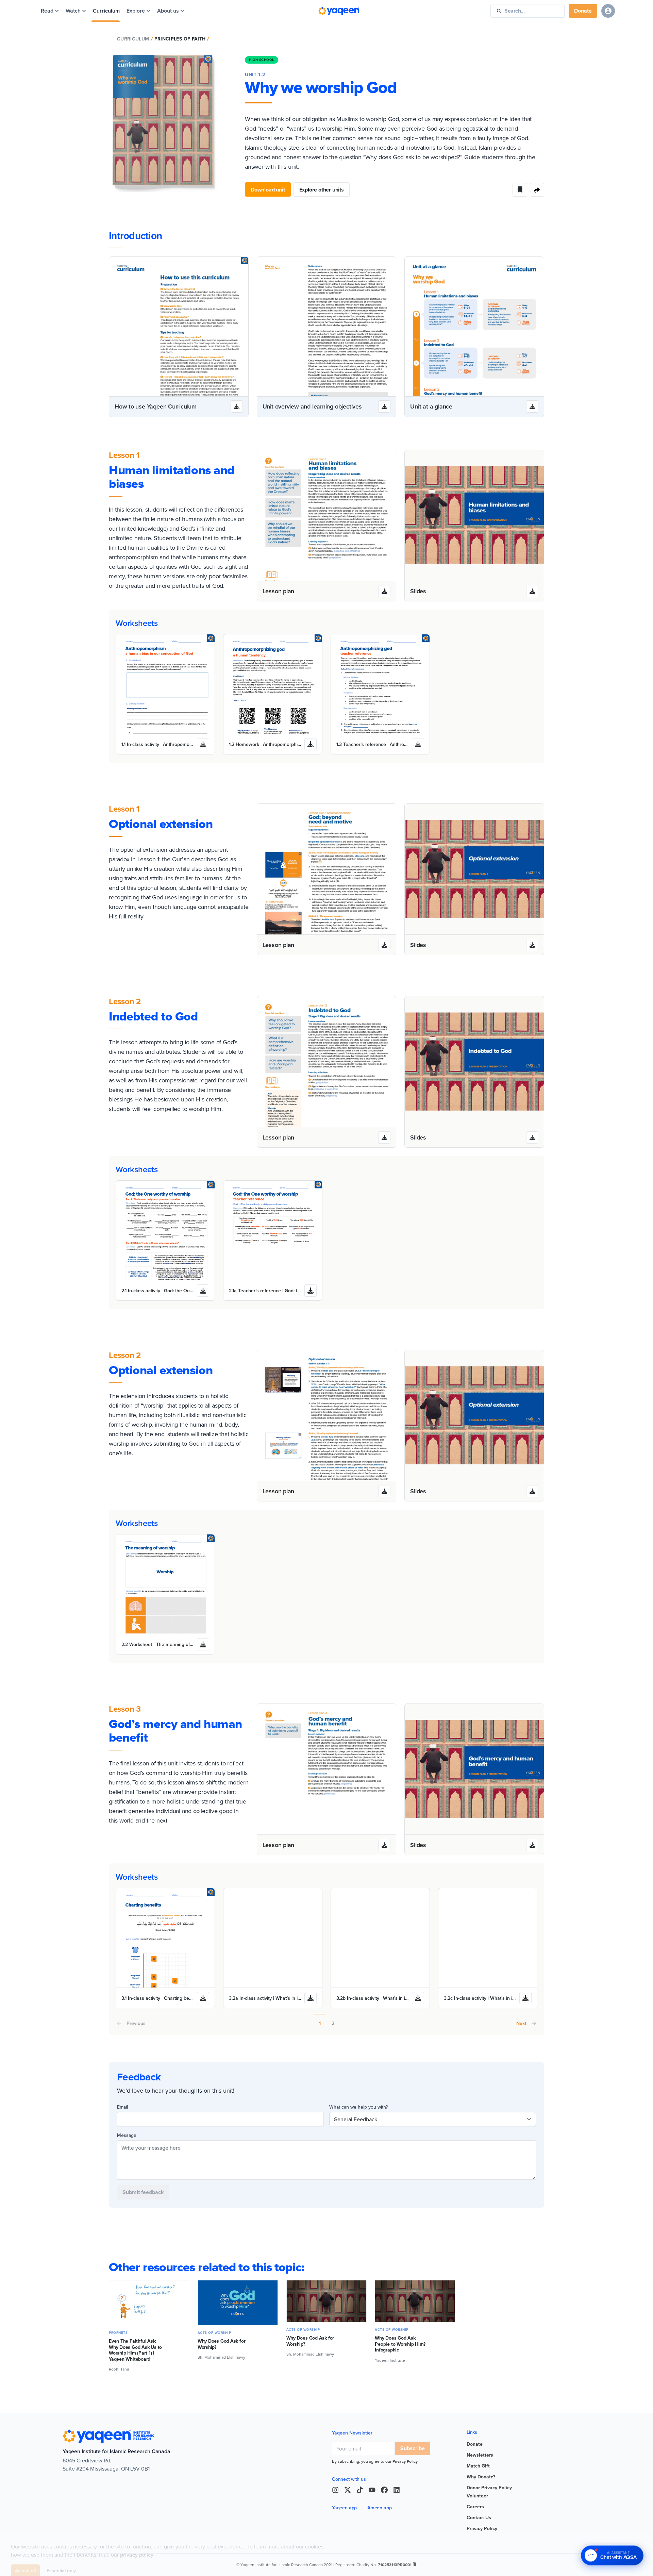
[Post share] (537, 190)
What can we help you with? (358, 2107)
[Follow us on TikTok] (360, 2490)
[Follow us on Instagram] (335, 2490)
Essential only (61, 2561)
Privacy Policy (405, 2461)
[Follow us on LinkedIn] (397, 2490)
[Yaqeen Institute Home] (339, 11)
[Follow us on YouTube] (372, 2490)
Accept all (25, 2561)
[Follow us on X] (348, 2490)
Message (127, 2135)
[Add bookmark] (520, 190)
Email (122, 2107)
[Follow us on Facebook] (384, 2490)
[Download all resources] (237, 406)
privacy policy (137, 2546)
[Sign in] (608, 11)
